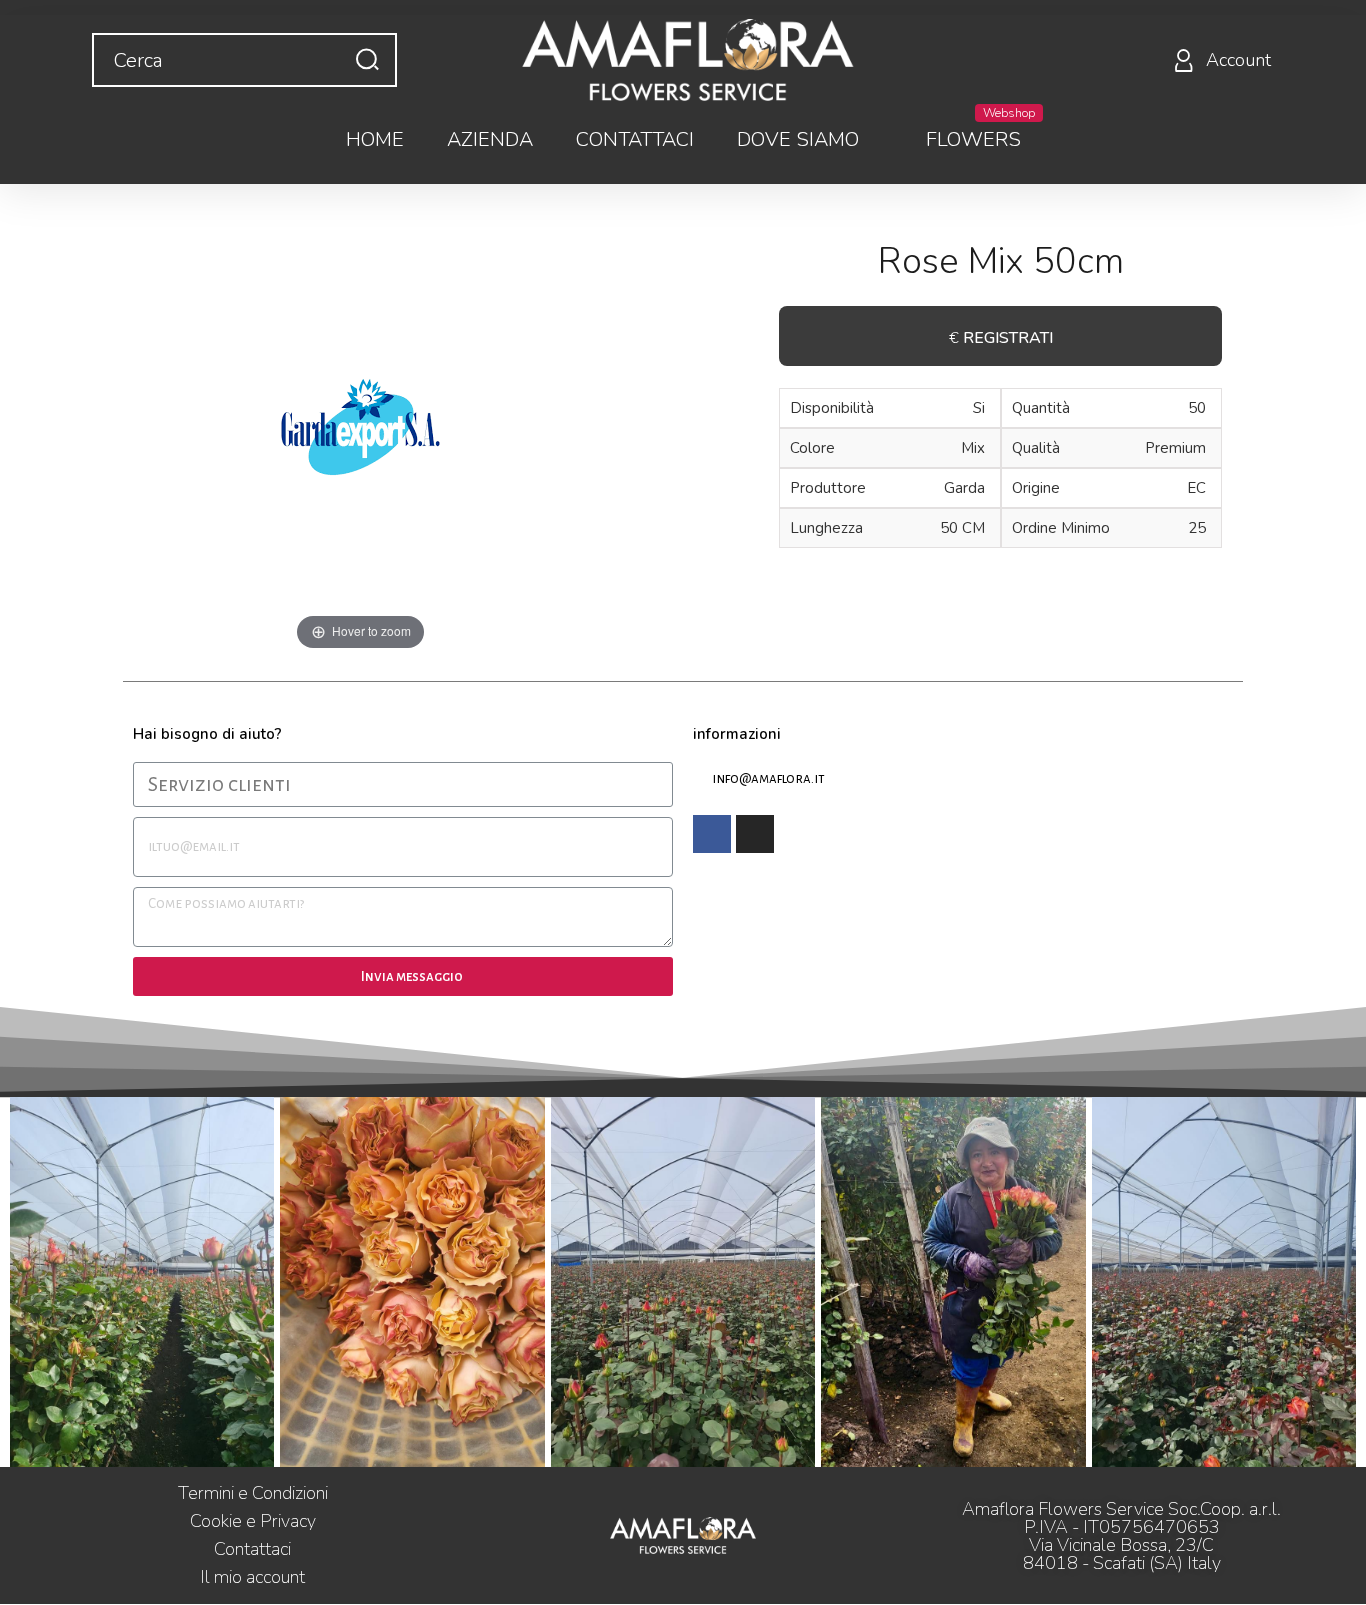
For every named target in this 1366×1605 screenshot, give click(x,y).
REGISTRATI (1008, 338)
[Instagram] (755, 834)
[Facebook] (712, 834)
